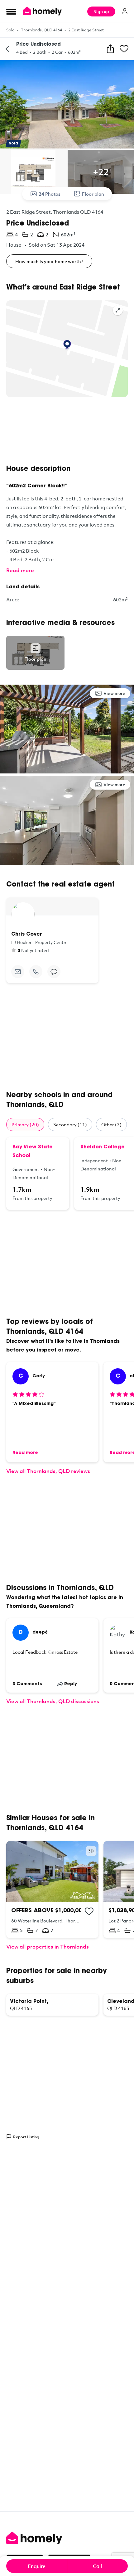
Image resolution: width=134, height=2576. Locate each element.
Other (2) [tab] (111, 1124)
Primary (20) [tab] (25, 1124)
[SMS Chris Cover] (54, 972)
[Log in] (125, 11)
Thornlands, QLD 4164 (41, 30)
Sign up (101, 11)
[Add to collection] (89, 1911)
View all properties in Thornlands (48, 1947)
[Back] (7, 49)
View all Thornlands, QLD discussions (53, 1701)
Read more (20, 570)
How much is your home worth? (49, 261)
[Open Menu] (11, 11)
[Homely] (67, 2538)
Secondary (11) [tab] (70, 1124)
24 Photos (50, 194)
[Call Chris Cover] (36, 972)
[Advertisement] (67, 431)
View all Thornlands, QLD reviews (48, 1471)
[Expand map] (118, 310)
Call (97, 2566)
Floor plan (93, 194)
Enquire (37, 2566)
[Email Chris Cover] (18, 972)
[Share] (110, 49)
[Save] (124, 49)
